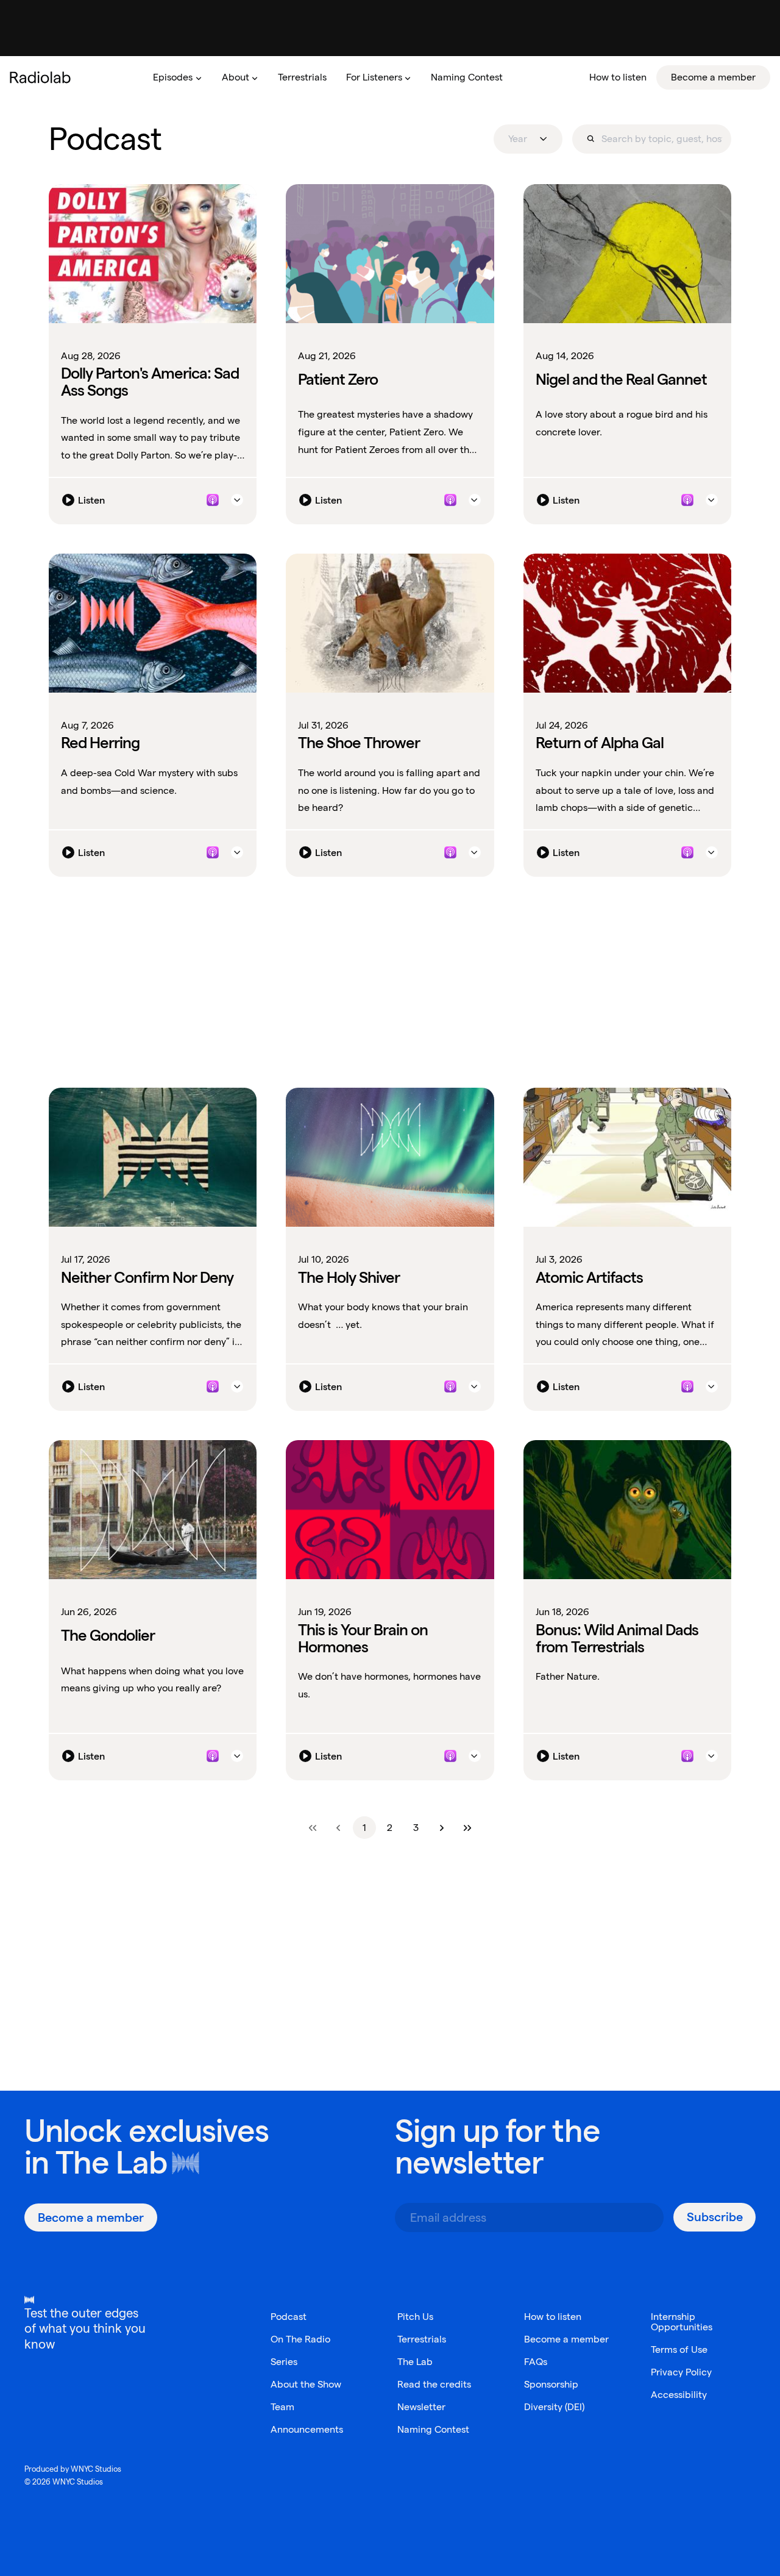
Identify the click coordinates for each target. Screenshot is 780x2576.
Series (284, 2362)
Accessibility (679, 2395)
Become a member (566, 2339)
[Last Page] (467, 1828)
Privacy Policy (681, 2372)
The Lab (111, 2162)
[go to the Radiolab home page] (43, 77)
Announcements (307, 2429)
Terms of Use (679, 2349)
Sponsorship (551, 2384)
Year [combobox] (518, 139)
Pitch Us (415, 2317)
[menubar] (457, 77)
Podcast (289, 2317)
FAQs (536, 2362)
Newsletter (421, 2407)
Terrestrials (422, 2339)
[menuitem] (177, 77)
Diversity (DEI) (554, 2407)
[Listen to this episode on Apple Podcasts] (213, 500)
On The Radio (300, 2339)
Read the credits (434, 2384)
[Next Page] (442, 1828)
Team (282, 2407)
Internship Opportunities (682, 2322)
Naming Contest (433, 2429)
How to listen (553, 2317)
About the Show (306, 2384)
